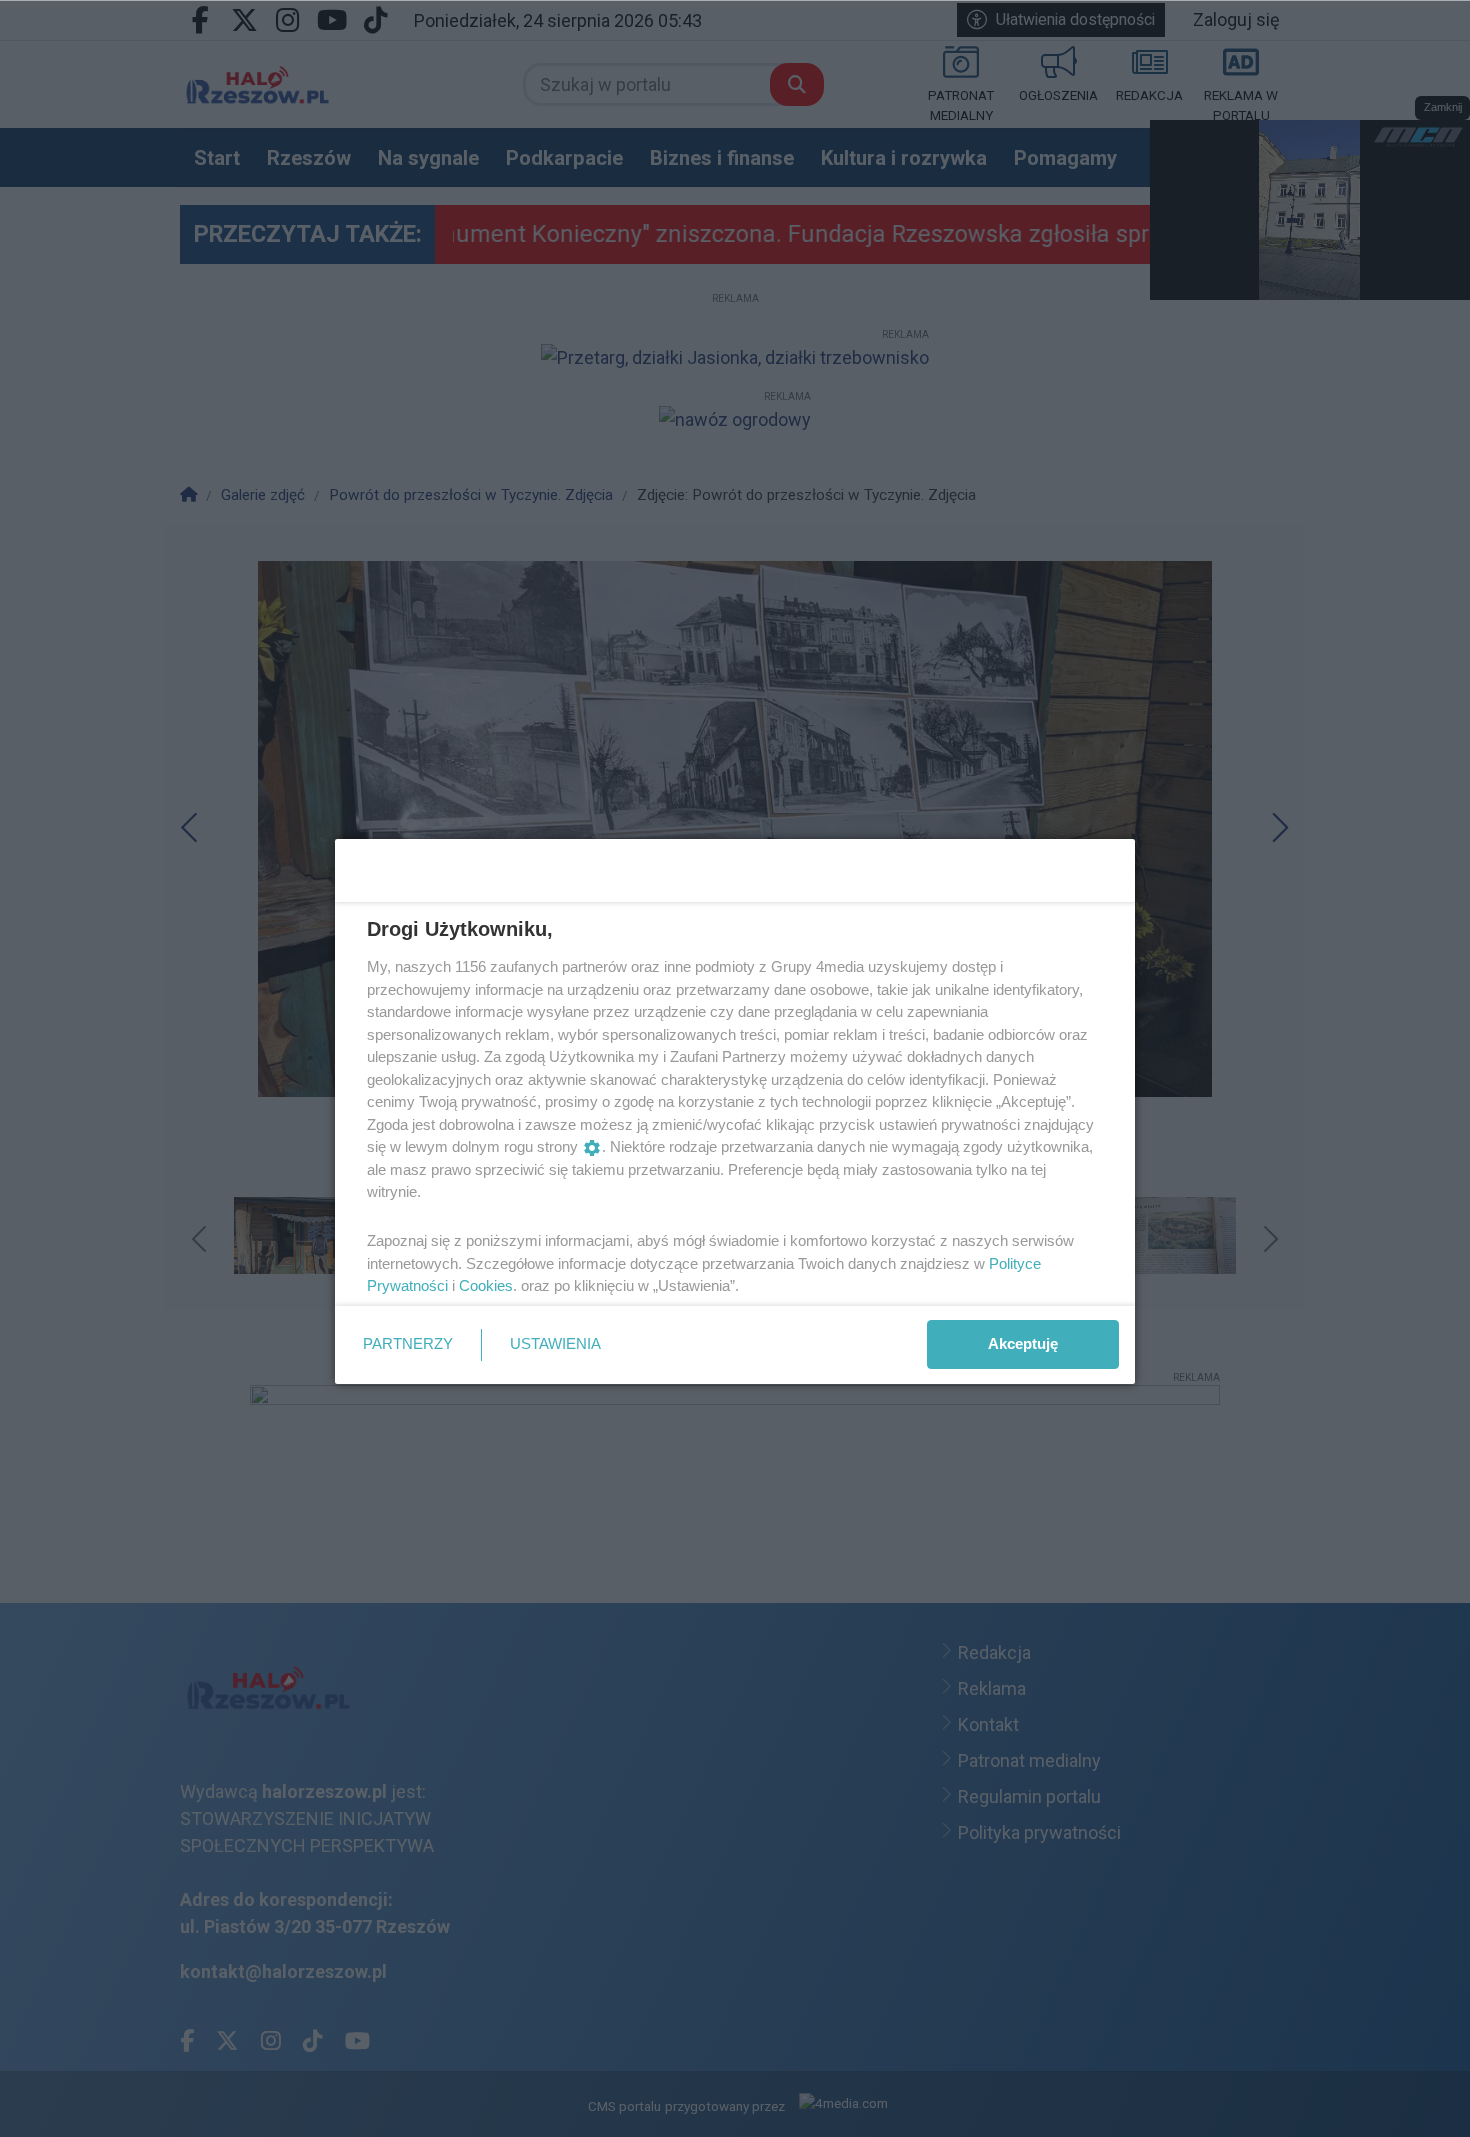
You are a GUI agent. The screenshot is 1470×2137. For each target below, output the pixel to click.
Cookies (486, 1285)
